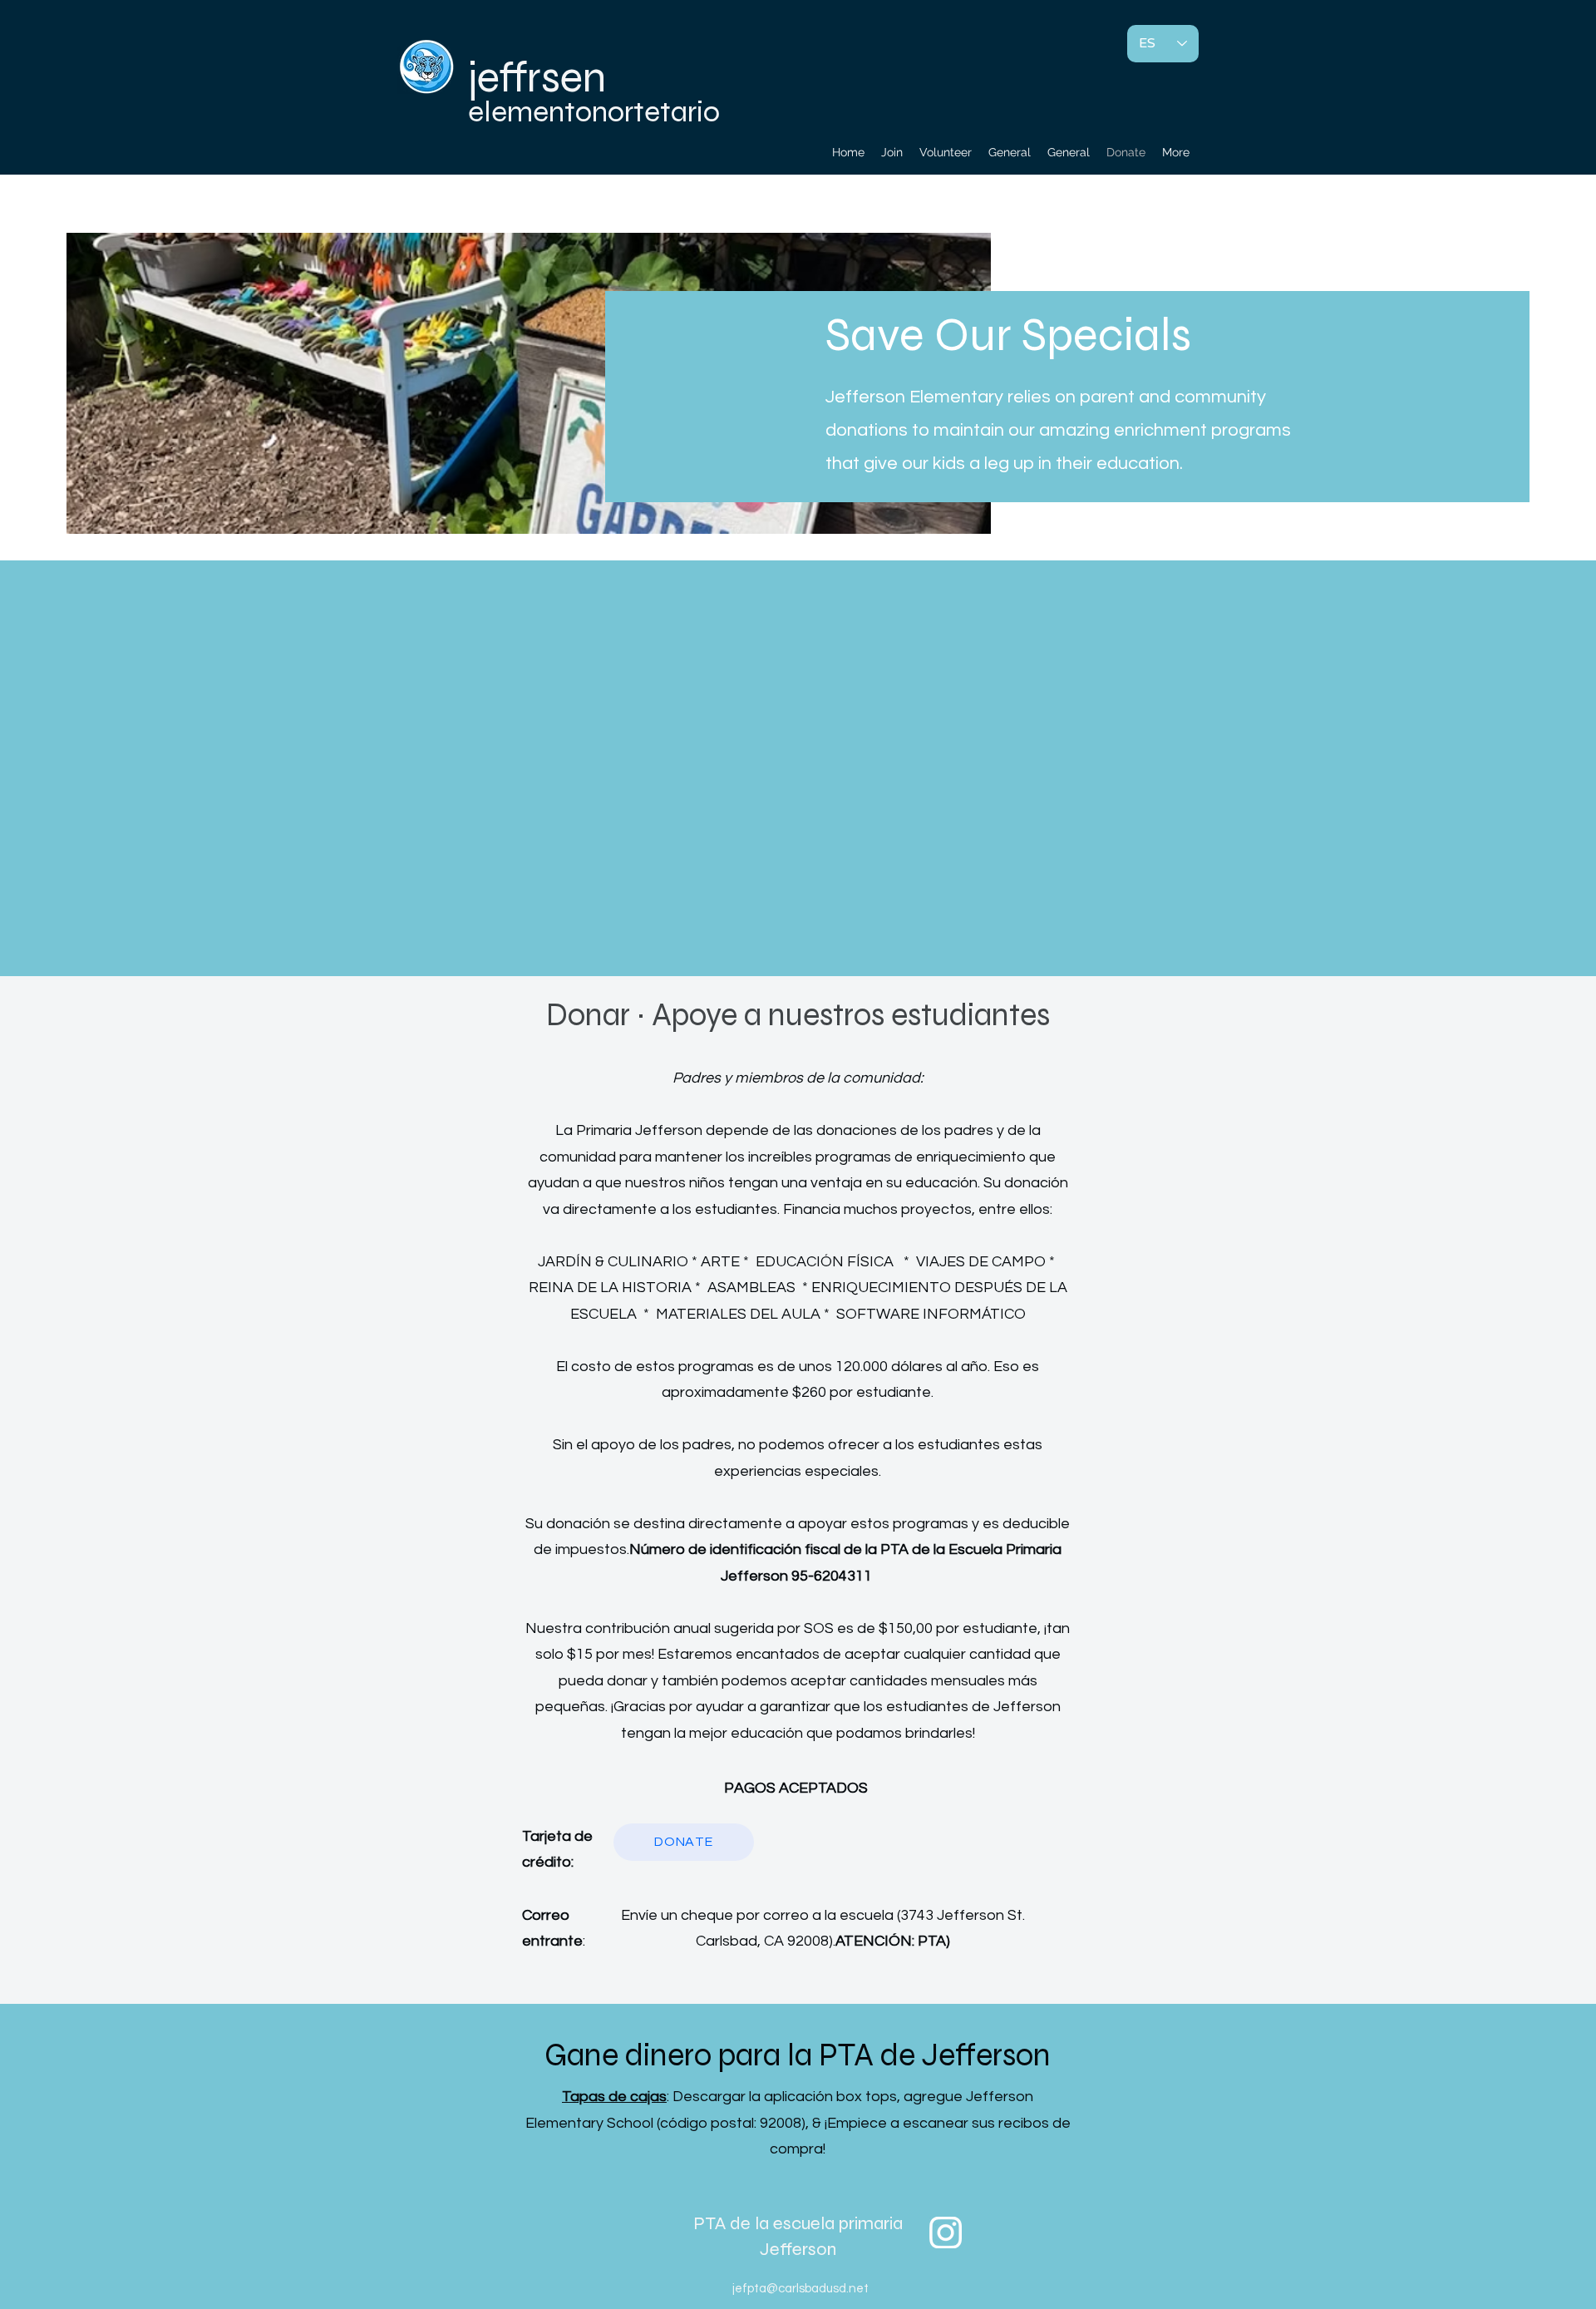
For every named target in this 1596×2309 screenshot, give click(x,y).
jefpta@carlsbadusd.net (800, 2289)
